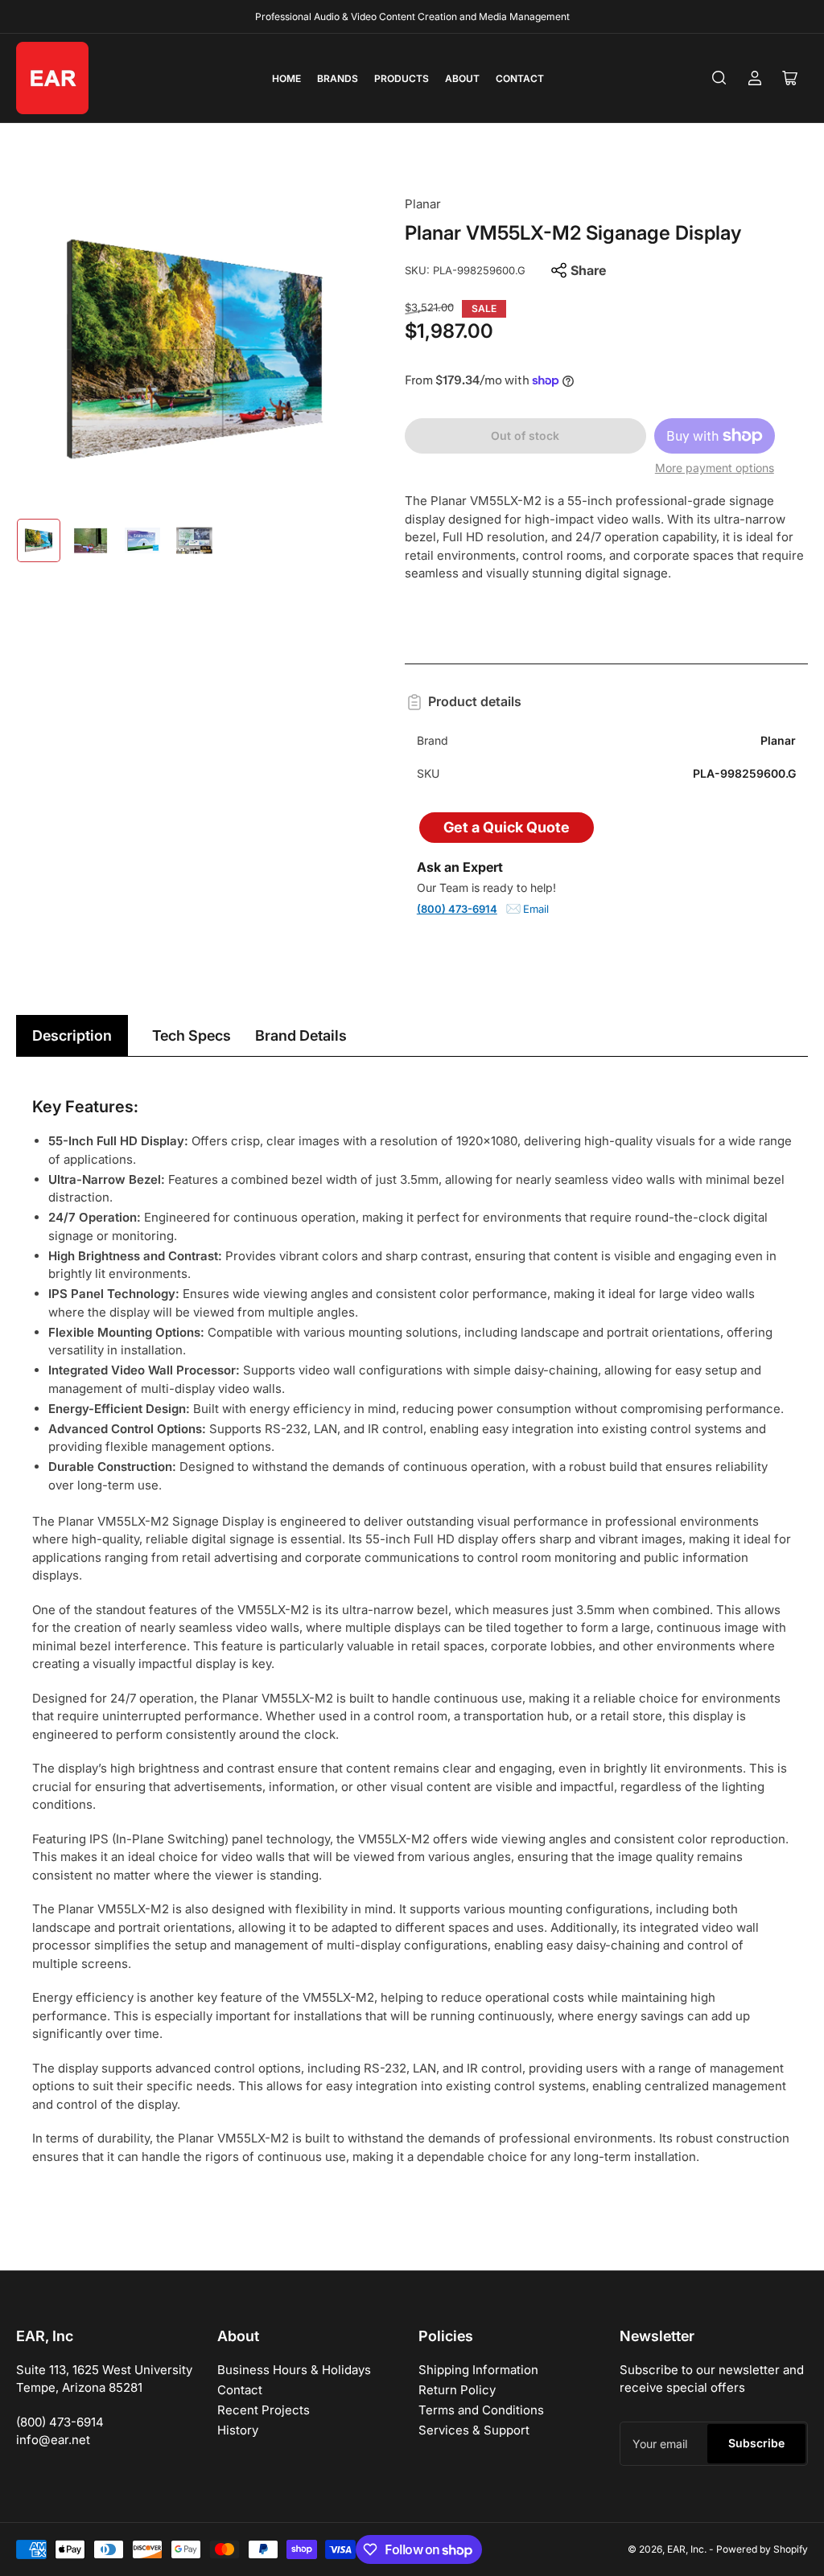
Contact (520, 78)
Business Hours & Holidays (294, 2370)
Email (536, 909)
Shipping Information (478, 2370)
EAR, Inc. (687, 2549)
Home (286, 78)
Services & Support (474, 2430)
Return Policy (457, 2390)
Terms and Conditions (481, 2410)
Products (402, 78)
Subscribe (756, 2443)
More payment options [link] (715, 468)
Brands (338, 78)
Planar (423, 204)
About (462, 78)
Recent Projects (264, 2410)
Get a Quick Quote (507, 827)
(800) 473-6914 (457, 909)
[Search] (719, 78)
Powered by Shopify (762, 2549)
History (238, 2430)
